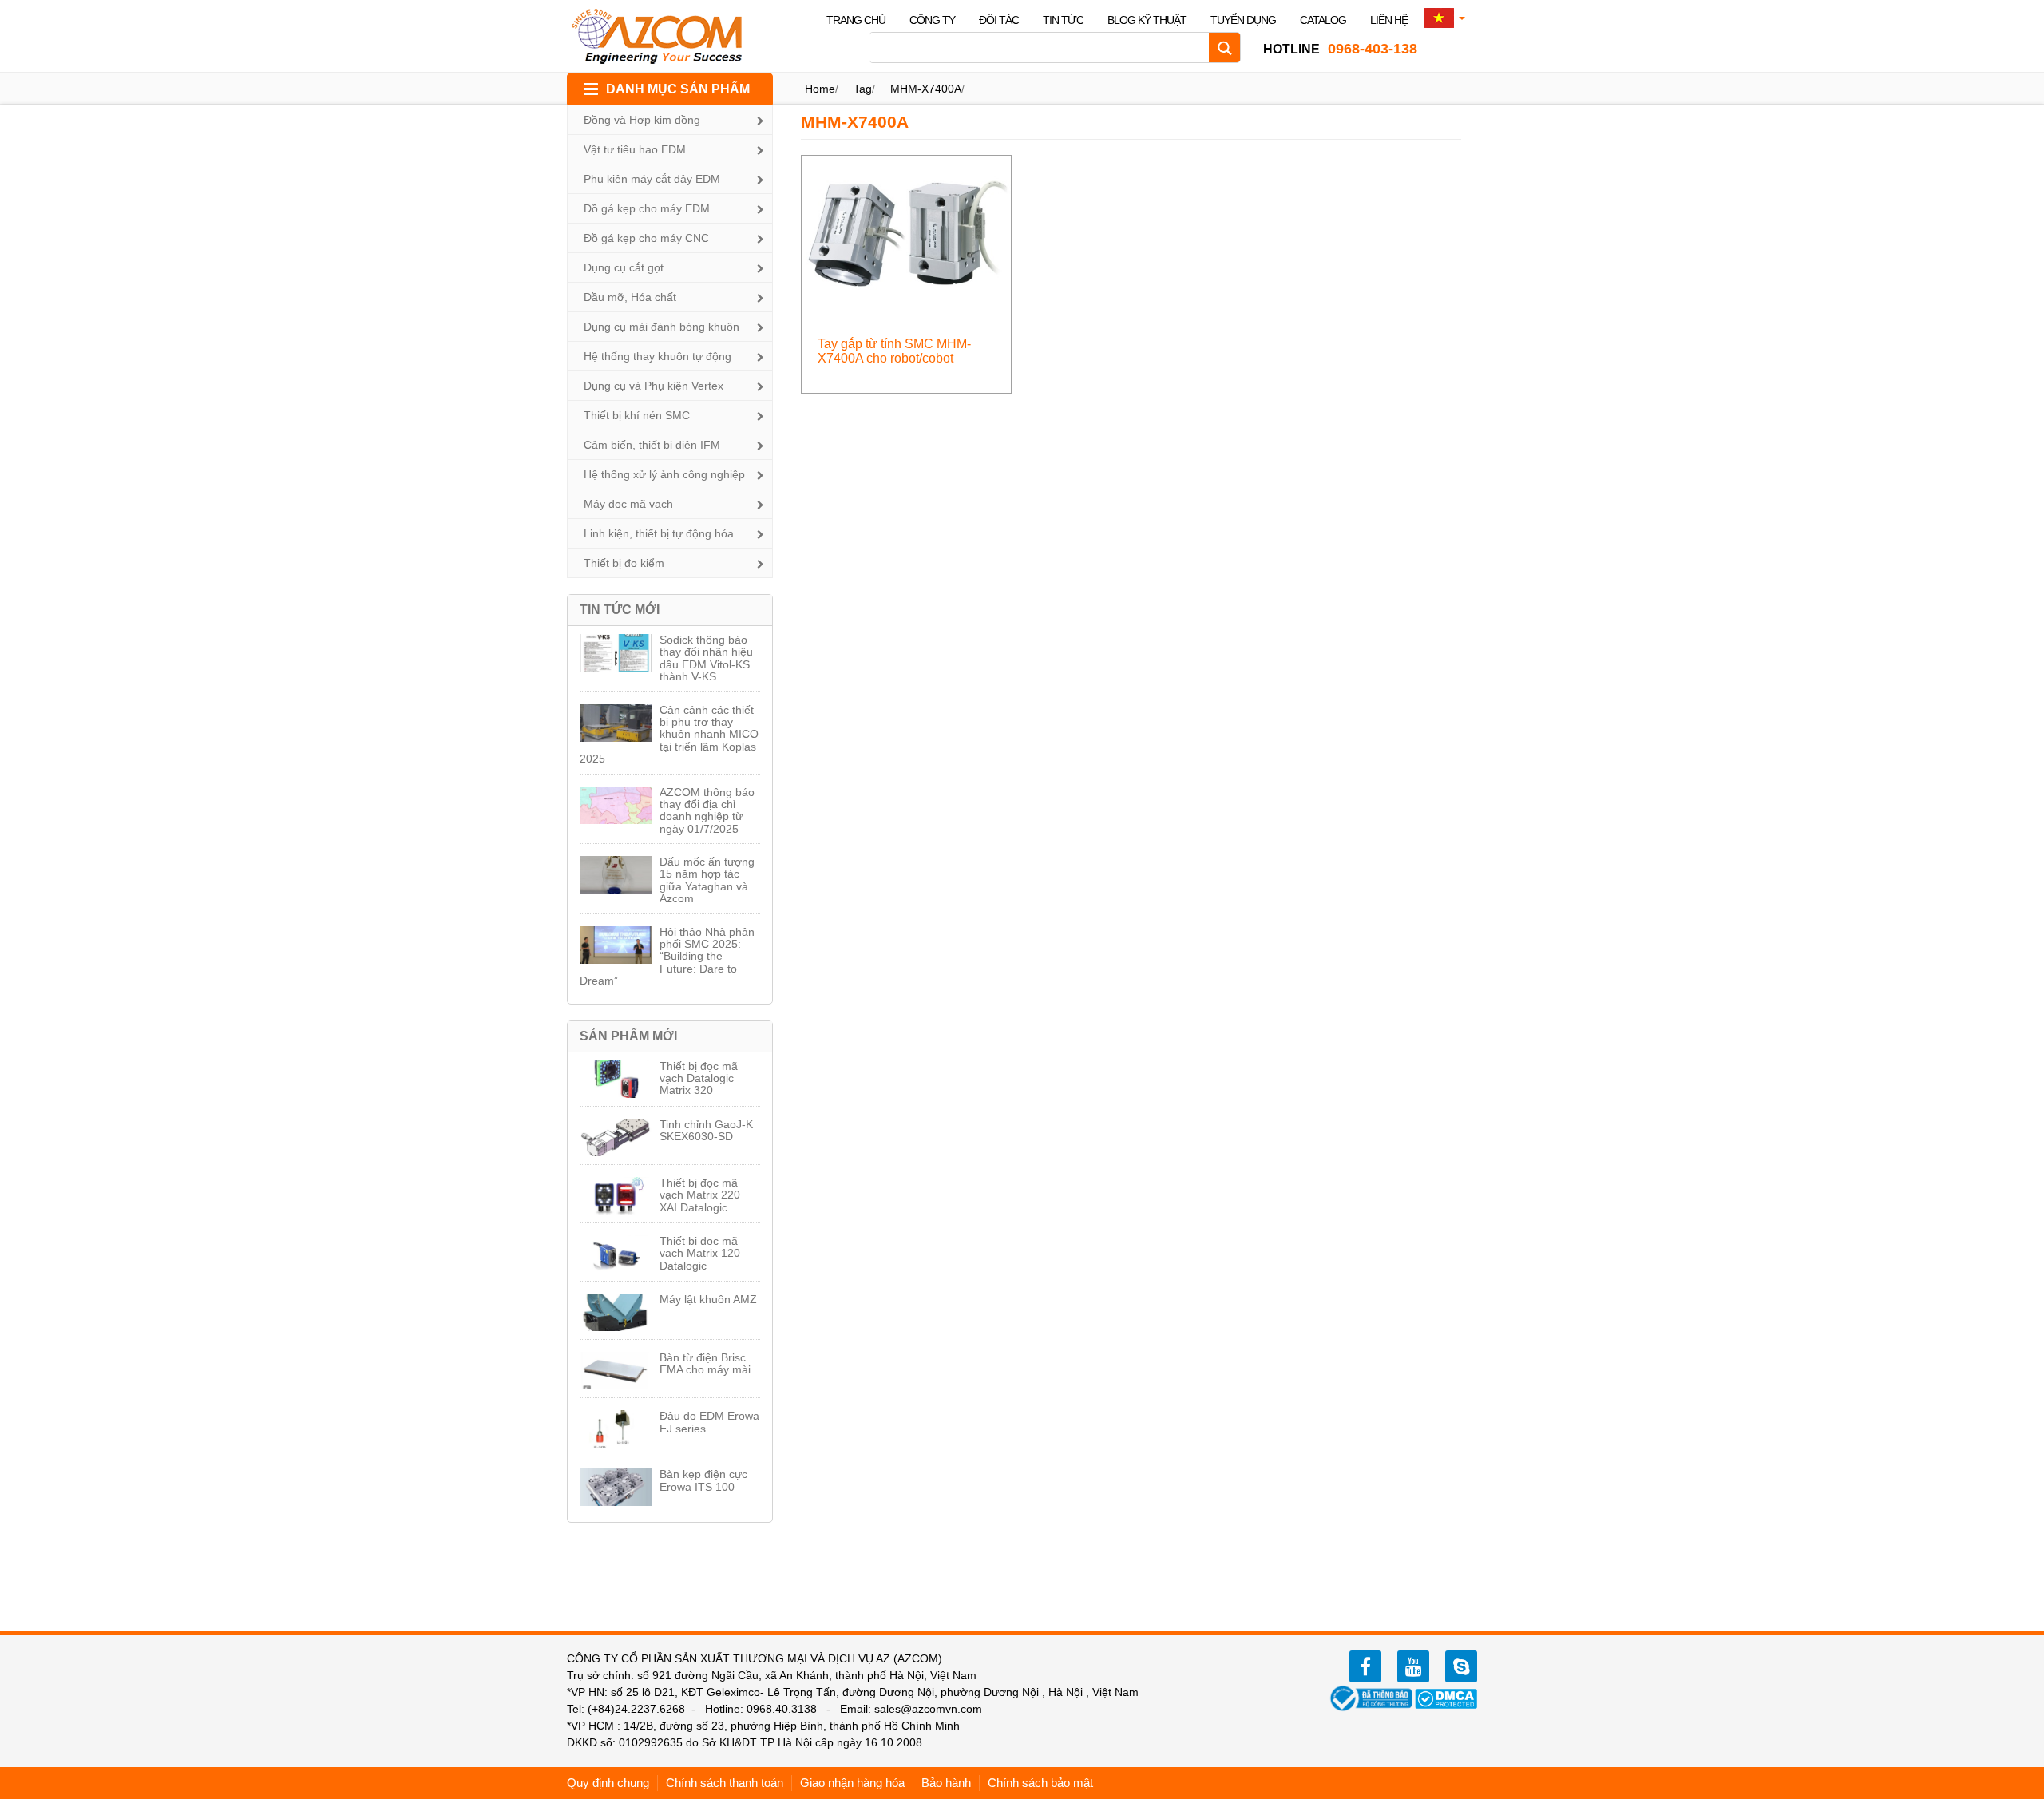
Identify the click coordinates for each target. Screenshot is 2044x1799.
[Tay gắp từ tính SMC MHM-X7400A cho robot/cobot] (907, 234)
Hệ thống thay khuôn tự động (658, 356)
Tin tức (1063, 20)
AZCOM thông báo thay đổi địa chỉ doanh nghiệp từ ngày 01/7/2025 (707, 810)
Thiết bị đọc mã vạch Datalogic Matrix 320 (699, 1078)
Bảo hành (946, 1783)
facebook (1365, 1666)
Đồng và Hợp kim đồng (642, 120)
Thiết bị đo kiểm (624, 563)
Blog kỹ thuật (1147, 20)
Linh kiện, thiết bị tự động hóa (659, 533)
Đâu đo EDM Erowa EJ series (709, 1422)
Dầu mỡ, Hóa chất (630, 297)
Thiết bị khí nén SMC (637, 415)
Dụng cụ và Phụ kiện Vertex (654, 386)
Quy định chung (608, 1783)
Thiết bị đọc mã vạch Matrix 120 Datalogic (700, 1253)
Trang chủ (856, 20)
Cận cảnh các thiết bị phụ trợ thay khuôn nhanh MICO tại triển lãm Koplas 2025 (669, 735)
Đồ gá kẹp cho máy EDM (647, 208)
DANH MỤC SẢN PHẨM (678, 89)
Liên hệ (1389, 20)
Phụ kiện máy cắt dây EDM (652, 179)
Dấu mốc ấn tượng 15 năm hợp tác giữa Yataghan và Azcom (707, 880)
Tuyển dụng (1243, 20)
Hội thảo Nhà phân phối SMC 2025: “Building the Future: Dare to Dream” (667, 957)
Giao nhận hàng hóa (852, 1783)
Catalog (1323, 20)
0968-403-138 (1340, 49)
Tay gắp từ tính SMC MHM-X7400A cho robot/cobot (894, 351)
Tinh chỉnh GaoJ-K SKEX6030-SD (706, 1130)
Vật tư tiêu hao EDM (635, 149)
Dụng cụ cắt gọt (624, 267)
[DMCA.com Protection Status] (1446, 1698)
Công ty (932, 20)
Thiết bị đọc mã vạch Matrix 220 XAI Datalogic (700, 1195)
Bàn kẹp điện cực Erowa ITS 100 (703, 1480)
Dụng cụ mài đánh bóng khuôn (662, 327)
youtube (1413, 1666)
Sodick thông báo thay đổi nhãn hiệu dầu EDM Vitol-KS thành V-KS (706, 658)
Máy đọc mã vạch (628, 504)
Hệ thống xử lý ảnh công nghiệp (664, 474)
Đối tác (999, 20)
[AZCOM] (667, 36)
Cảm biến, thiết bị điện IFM (652, 445)
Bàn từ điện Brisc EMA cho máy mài (705, 1363)
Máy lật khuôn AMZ (708, 1299)
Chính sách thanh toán (725, 1783)
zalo (1461, 1666)
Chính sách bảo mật (1040, 1783)
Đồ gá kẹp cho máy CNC (646, 238)
